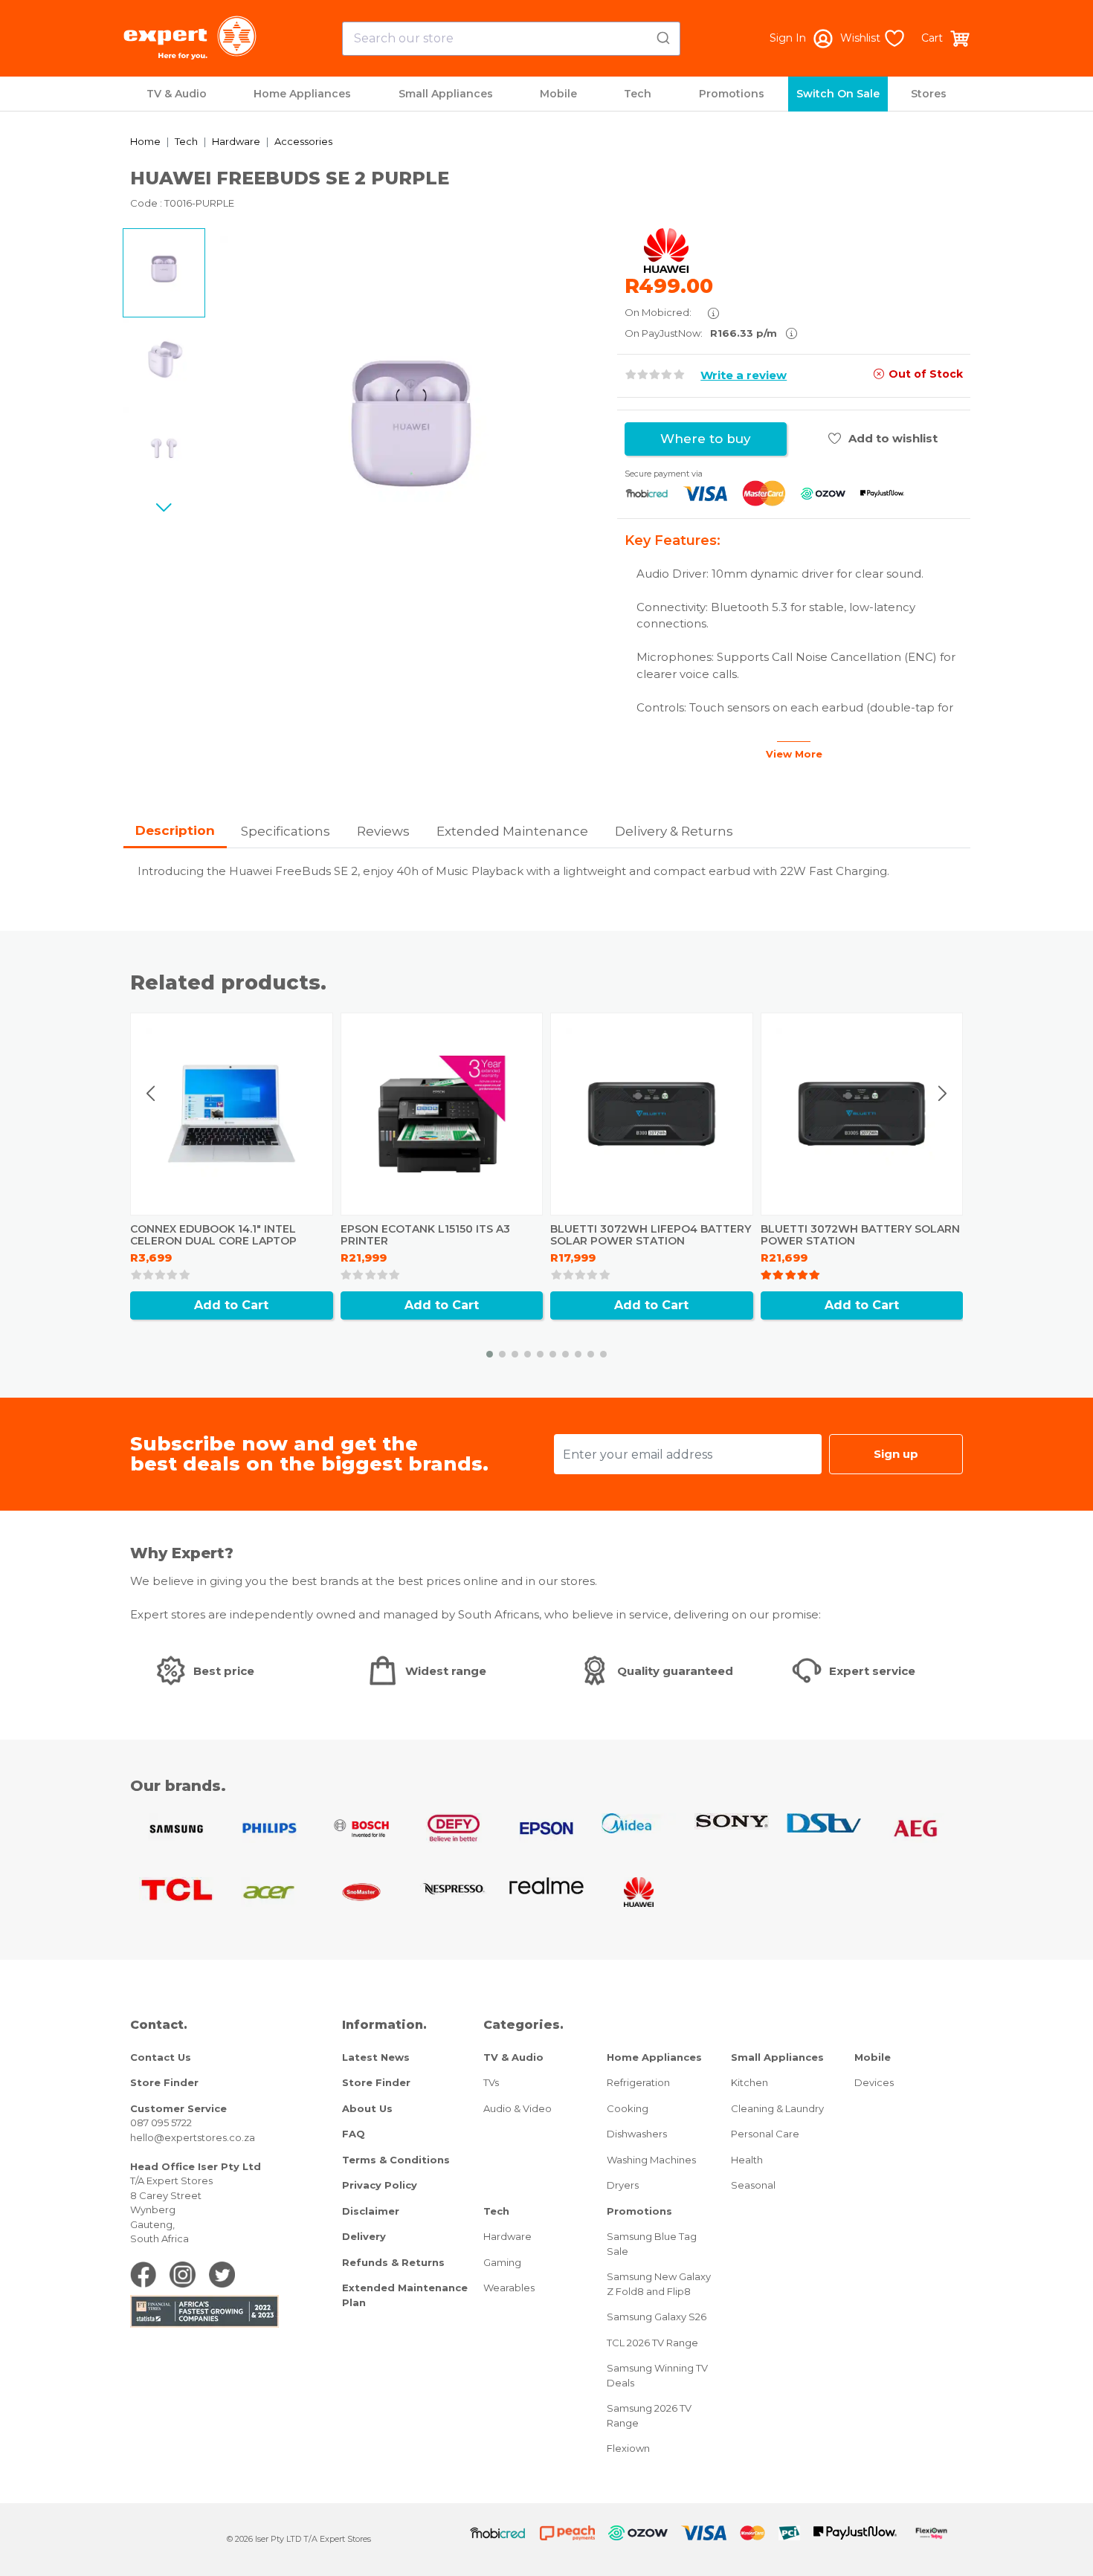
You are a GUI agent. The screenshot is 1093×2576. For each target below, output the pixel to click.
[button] (490, 1354)
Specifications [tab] (286, 831)
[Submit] (662, 36)
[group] (411, 427)
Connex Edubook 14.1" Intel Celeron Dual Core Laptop (213, 1235)
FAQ (354, 2134)
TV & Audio (177, 94)
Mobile (558, 94)
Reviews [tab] (383, 831)
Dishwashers (637, 2134)
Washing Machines (651, 2160)
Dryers (623, 2185)
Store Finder (164, 2082)
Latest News (376, 2057)
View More (794, 754)
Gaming (502, 2262)
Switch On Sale (838, 94)
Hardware (236, 141)
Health (747, 2160)
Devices (874, 2082)
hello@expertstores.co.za (193, 2137)
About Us (367, 2108)
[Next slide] (164, 507)
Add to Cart (231, 1305)
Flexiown (628, 2448)
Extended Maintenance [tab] (512, 831)
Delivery (364, 2236)
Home (145, 141)
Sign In (788, 38)
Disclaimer (371, 2211)
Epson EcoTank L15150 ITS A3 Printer (425, 1235)
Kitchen (749, 2082)
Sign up (896, 1454)
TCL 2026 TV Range (652, 2343)
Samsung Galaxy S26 (657, 2317)
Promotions (732, 94)
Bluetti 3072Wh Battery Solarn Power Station (860, 1235)
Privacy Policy (380, 2185)
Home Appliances (302, 94)
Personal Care (765, 2134)
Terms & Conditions (396, 2160)
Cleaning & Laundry (777, 2108)
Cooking (628, 2108)
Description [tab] (175, 830)
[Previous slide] (152, 1094)
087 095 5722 (161, 2123)
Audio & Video (518, 2108)
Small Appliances (446, 94)
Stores (929, 94)
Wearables (509, 2288)
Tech (638, 94)
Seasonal (753, 2185)
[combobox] (511, 39)
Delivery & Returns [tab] (674, 831)
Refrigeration (638, 2082)
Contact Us (161, 2057)
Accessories (303, 141)
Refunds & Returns (393, 2262)
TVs (491, 2082)
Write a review (744, 375)
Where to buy (706, 439)
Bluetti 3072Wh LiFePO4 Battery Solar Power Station (651, 1235)
